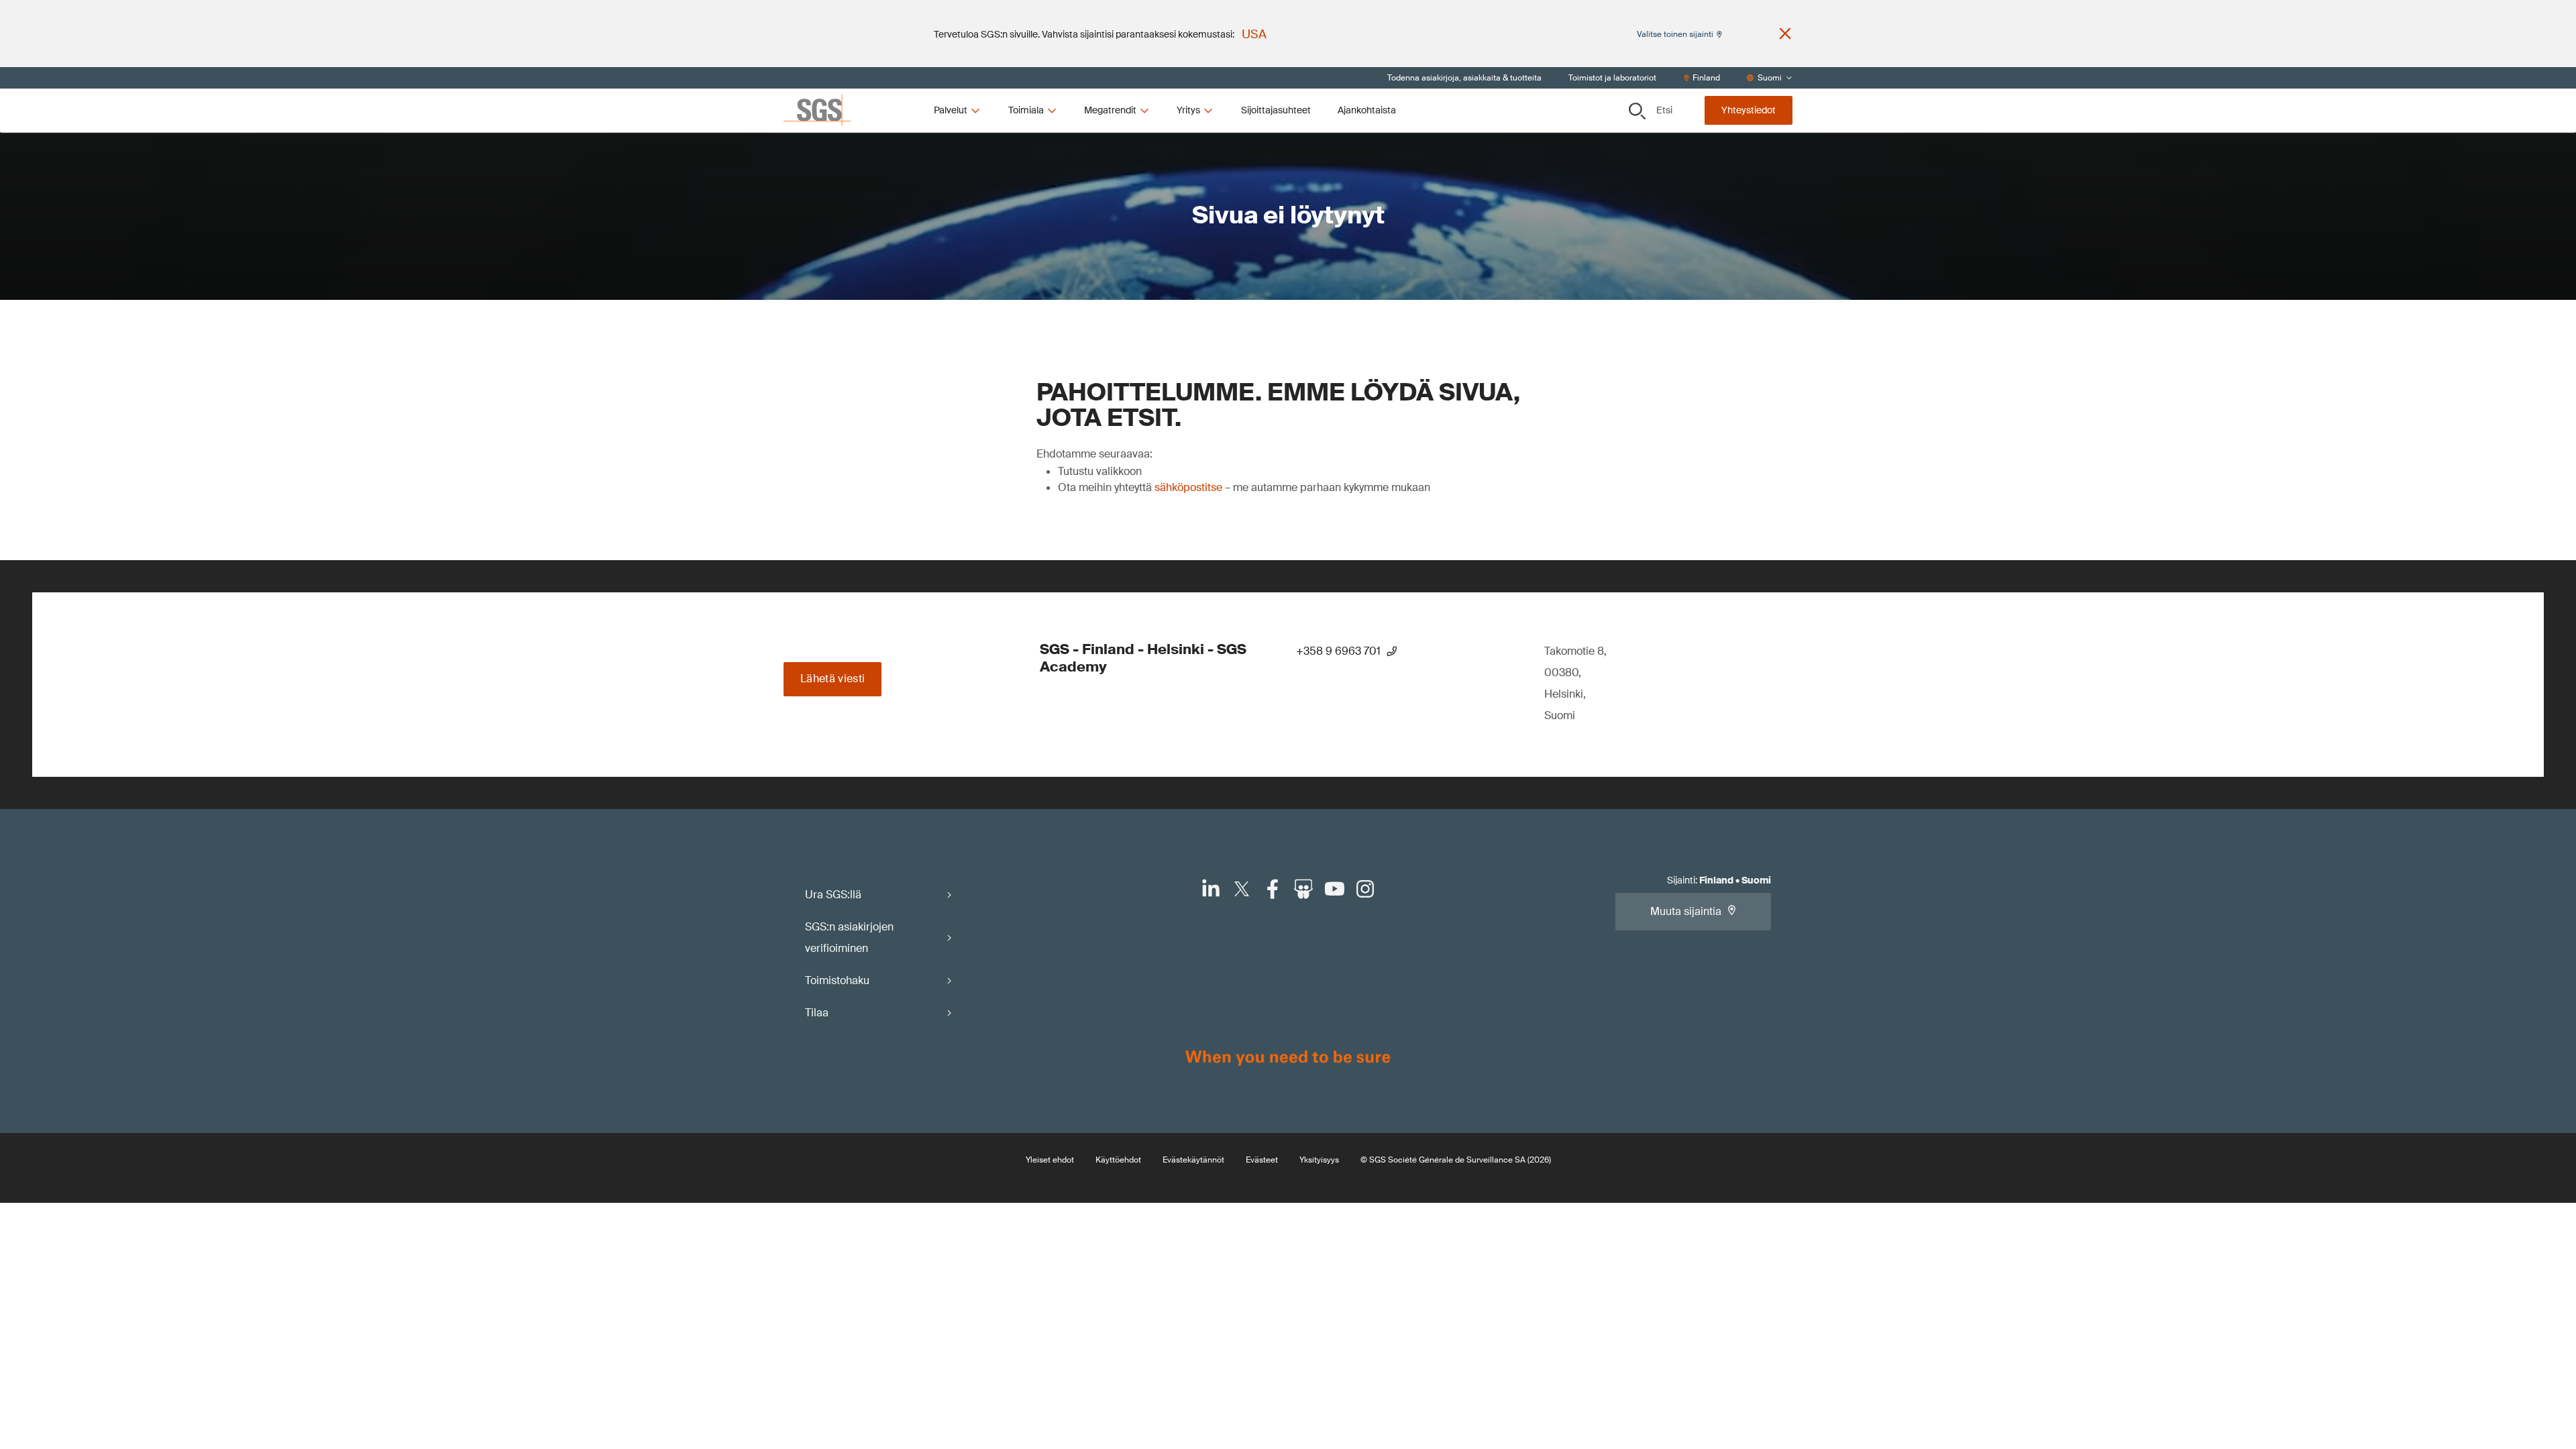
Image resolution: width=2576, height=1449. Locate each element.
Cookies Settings (1140, 236)
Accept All (1446, 236)
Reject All (1345, 236)
